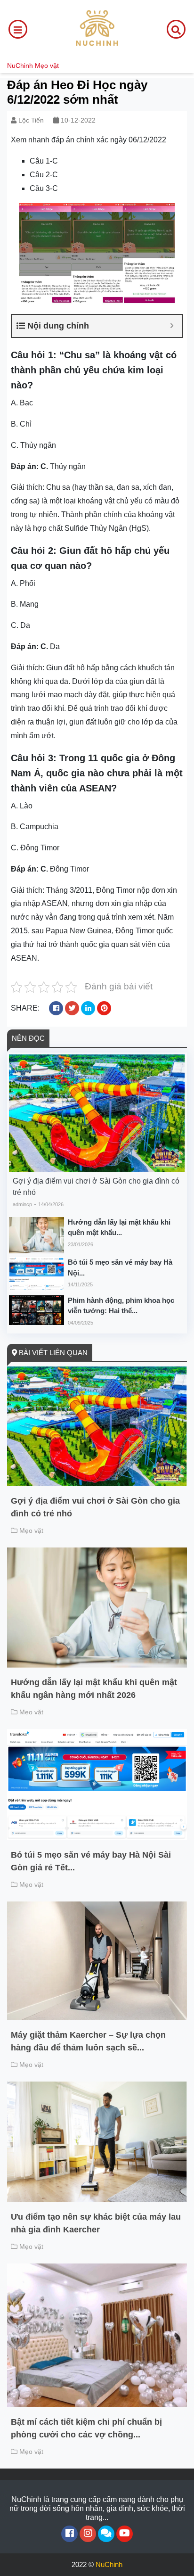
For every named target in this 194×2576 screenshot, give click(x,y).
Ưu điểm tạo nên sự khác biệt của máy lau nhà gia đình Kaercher (96, 2223)
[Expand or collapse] (172, 326)
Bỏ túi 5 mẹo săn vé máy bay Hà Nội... (120, 1267)
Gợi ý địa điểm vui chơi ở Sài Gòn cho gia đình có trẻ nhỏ (96, 1187)
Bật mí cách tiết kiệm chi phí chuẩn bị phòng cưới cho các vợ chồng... (86, 2428)
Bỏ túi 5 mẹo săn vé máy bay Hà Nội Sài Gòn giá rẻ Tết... (91, 1861)
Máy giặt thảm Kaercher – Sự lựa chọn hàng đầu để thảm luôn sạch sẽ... (88, 2041)
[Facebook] (69, 2534)
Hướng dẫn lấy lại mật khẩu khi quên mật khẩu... (119, 1227)
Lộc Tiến (31, 120)
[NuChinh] (97, 29)
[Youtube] (125, 2534)
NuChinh (20, 66)
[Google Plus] (88, 2534)
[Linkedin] (106, 2534)
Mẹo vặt (47, 66)
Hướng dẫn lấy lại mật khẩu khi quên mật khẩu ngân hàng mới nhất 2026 (94, 1689)
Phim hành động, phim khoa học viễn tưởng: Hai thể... (121, 1306)
